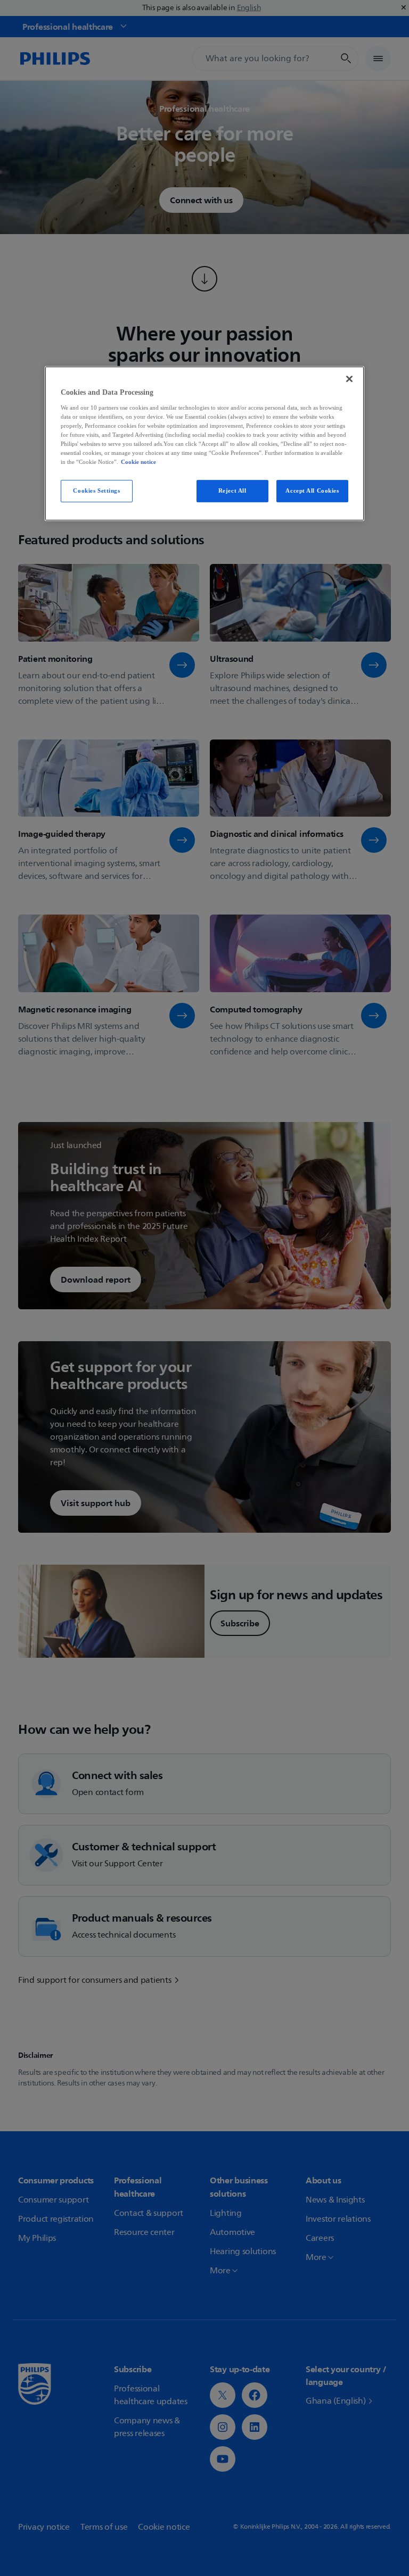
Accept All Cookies (312, 491)
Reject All (232, 491)
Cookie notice (138, 462)
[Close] (349, 379)
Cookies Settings (96, 491)
